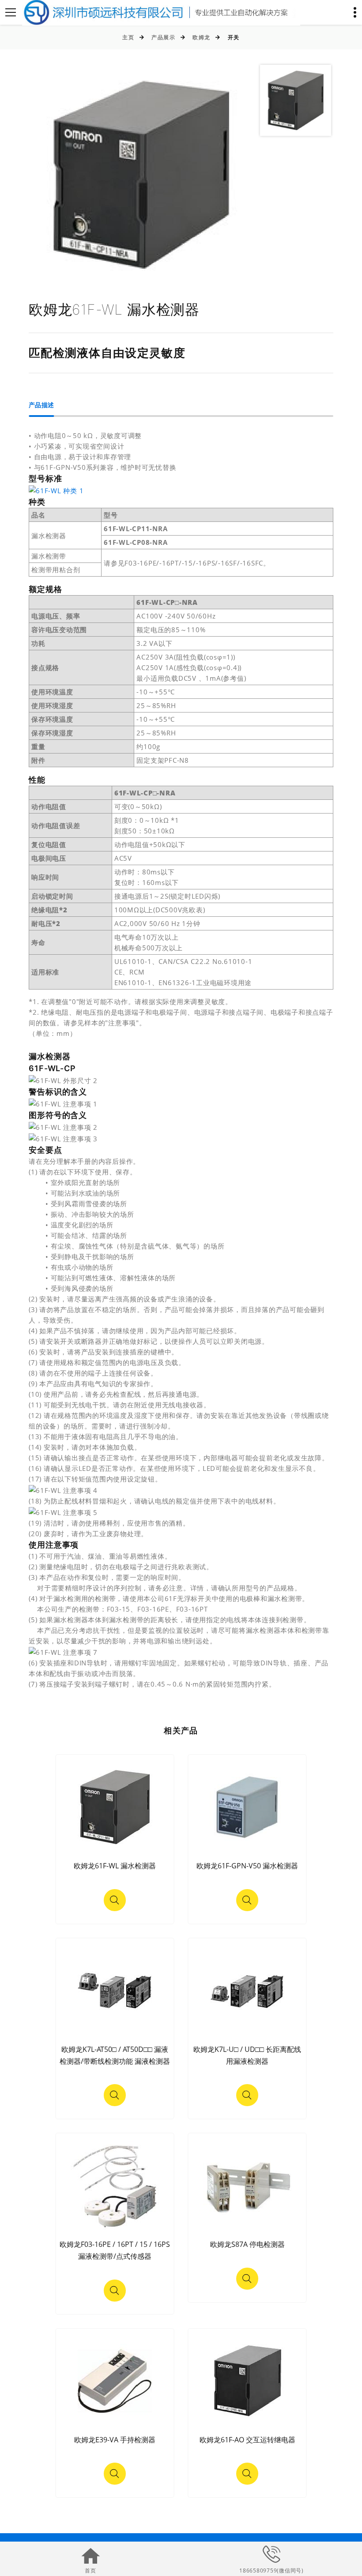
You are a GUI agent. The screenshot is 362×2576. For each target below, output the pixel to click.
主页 (128, 37)
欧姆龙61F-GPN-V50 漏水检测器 (247, 1866)
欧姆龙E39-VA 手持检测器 (115, 2440)
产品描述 (41, 405)
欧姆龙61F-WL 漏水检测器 (115, 1866)
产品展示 (163, 37)
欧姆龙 (202, 37)
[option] (141, 175)
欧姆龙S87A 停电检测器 (247, 2244)
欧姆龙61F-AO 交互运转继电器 (247, 2440)
